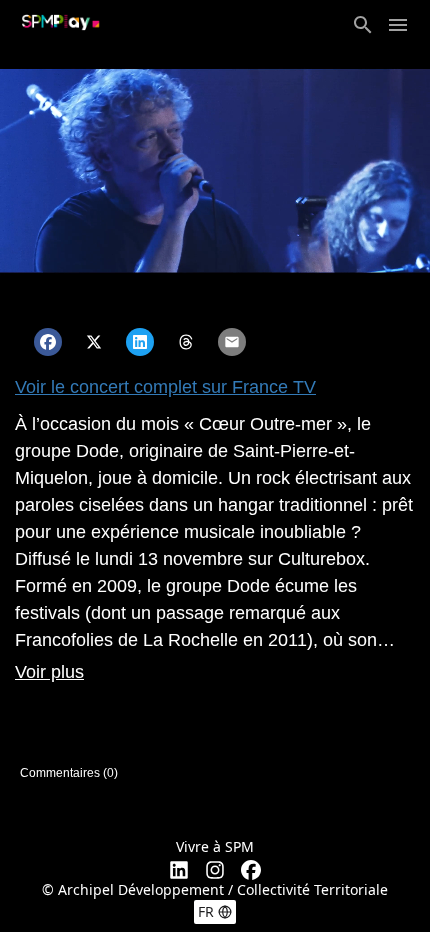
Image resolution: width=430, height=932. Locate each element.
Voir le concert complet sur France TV (165, 387)
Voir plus (49, 672)
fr (206, 911)
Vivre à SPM (215, 846)
